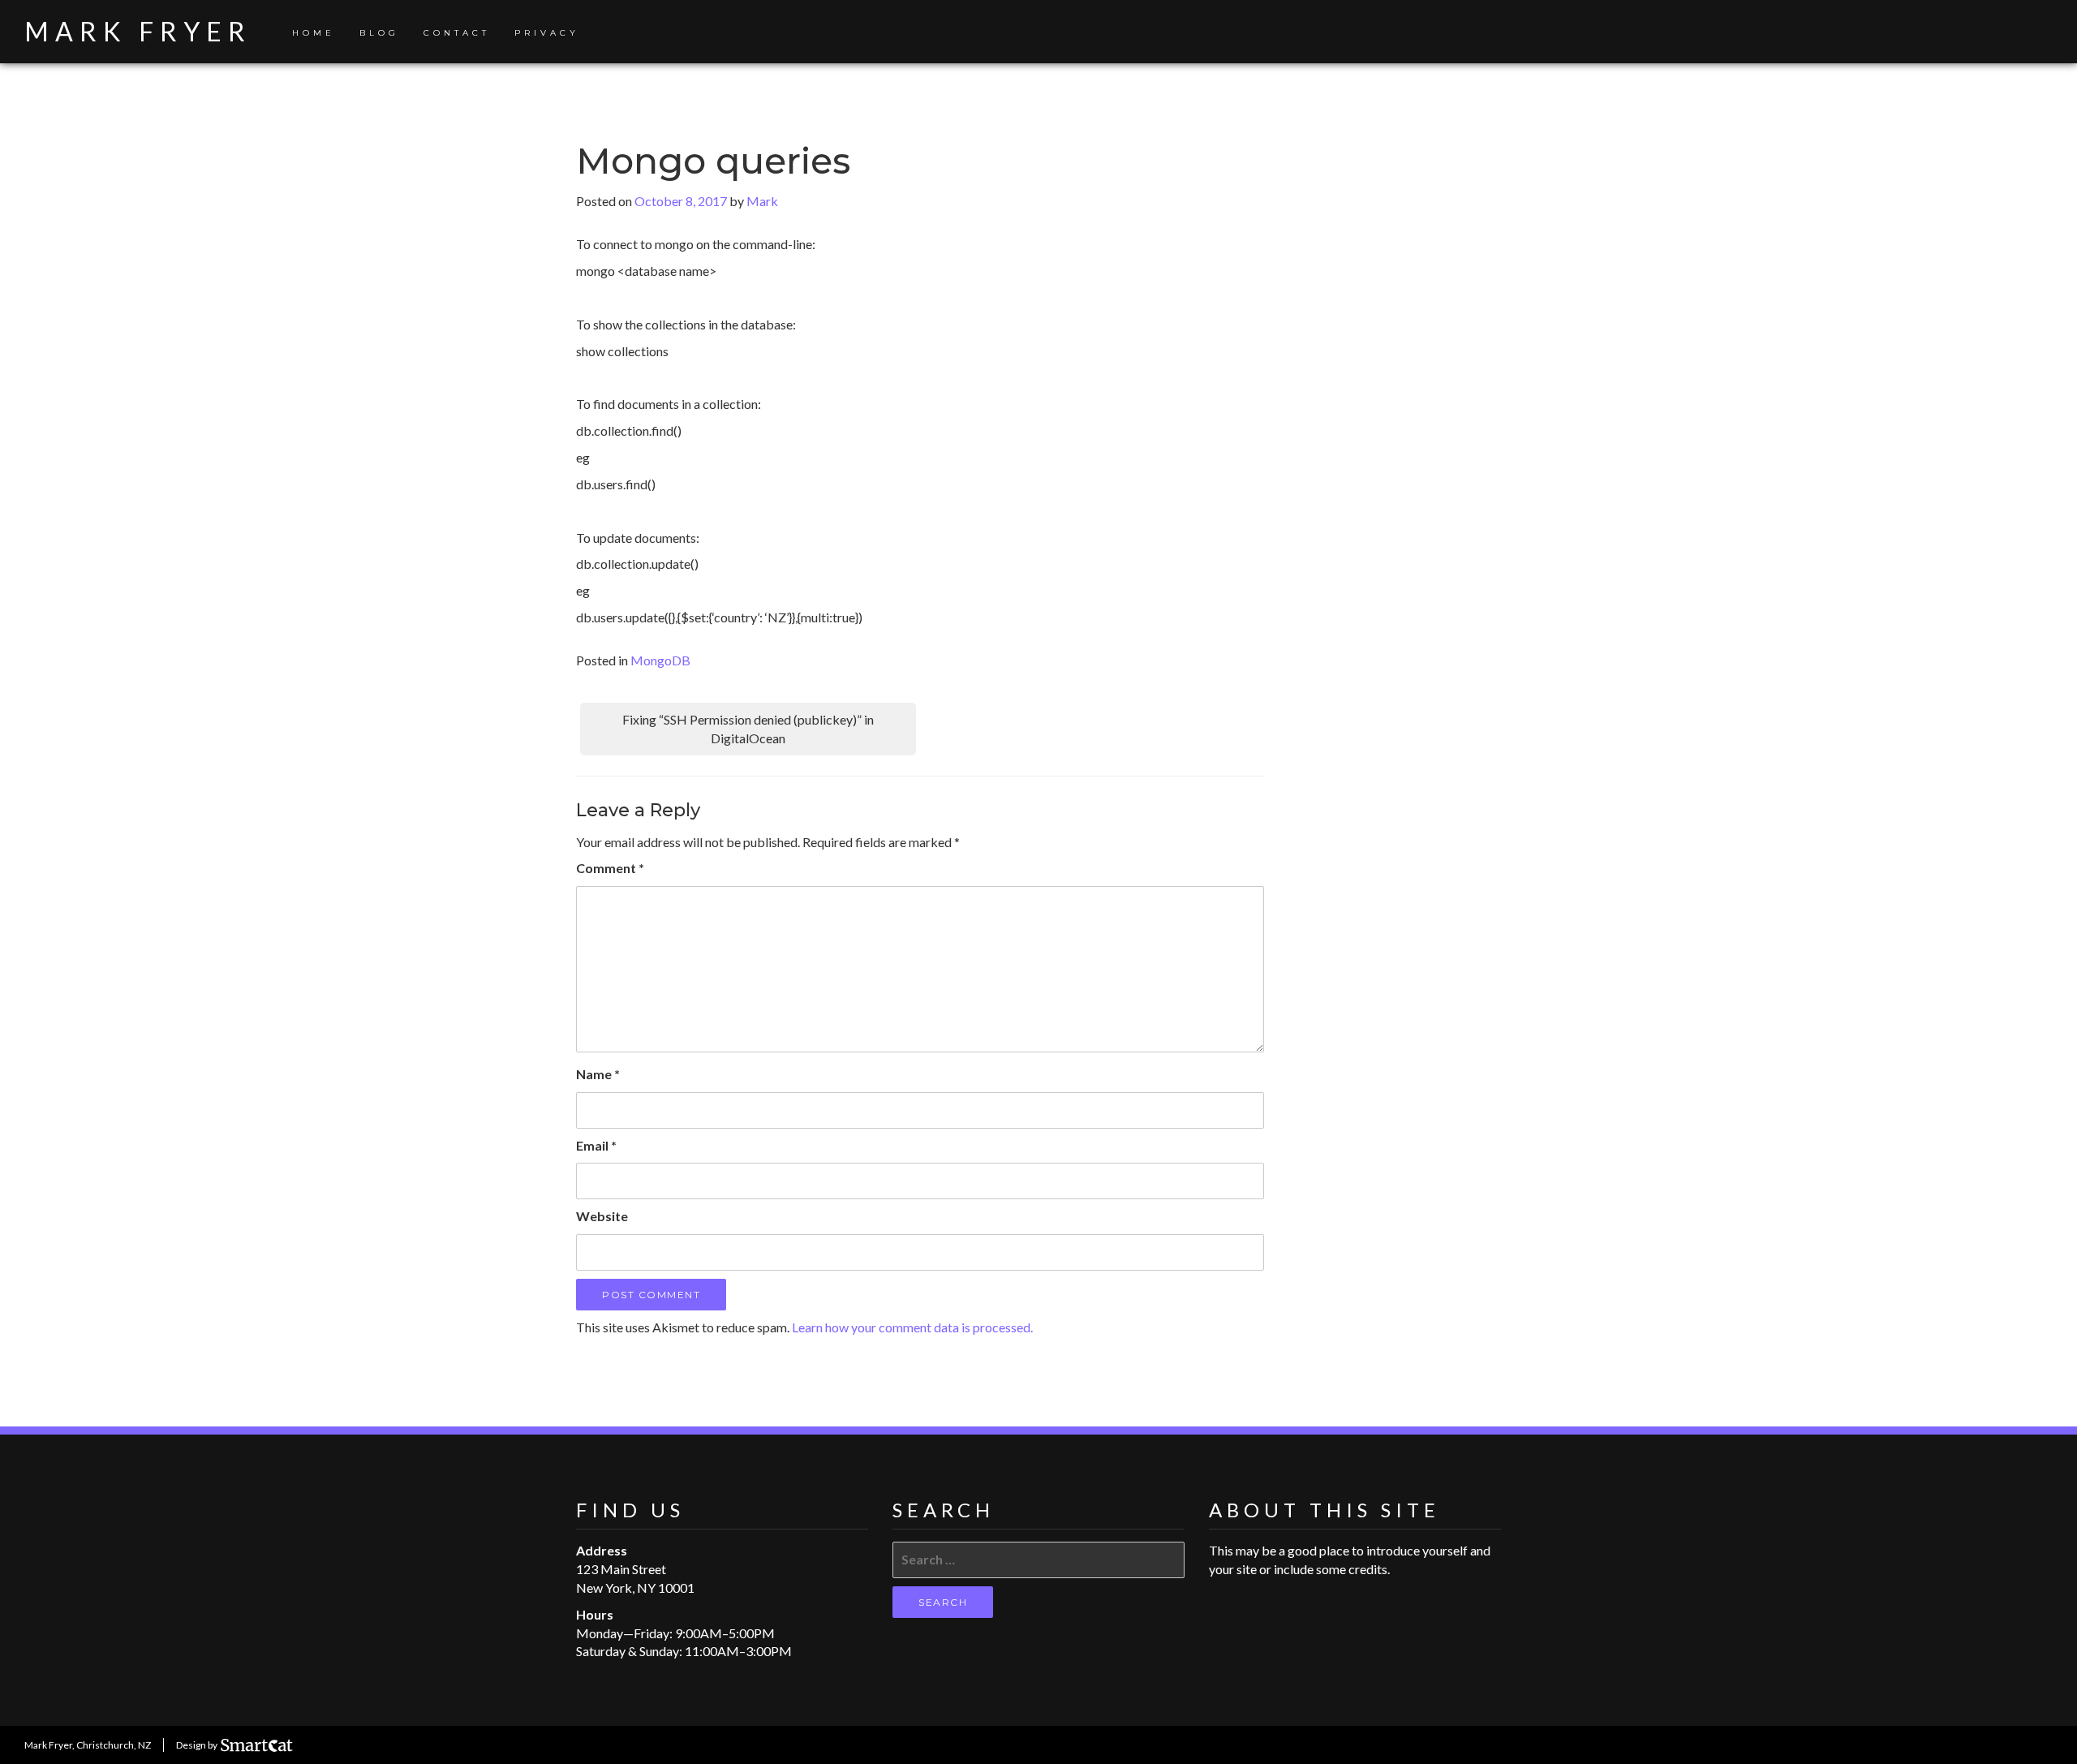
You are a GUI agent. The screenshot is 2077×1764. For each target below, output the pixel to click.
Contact (457, 33)
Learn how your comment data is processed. (912, 1327)
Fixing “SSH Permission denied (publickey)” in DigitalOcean (748, 729)
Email (596, 1145)
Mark (762, 201)
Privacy (547, 33)
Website (602, 1216)
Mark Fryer (138, 31)
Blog (379, 33)
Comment (610, 868)
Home (314, 33)
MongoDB (660, 660)
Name (598, 1074)
